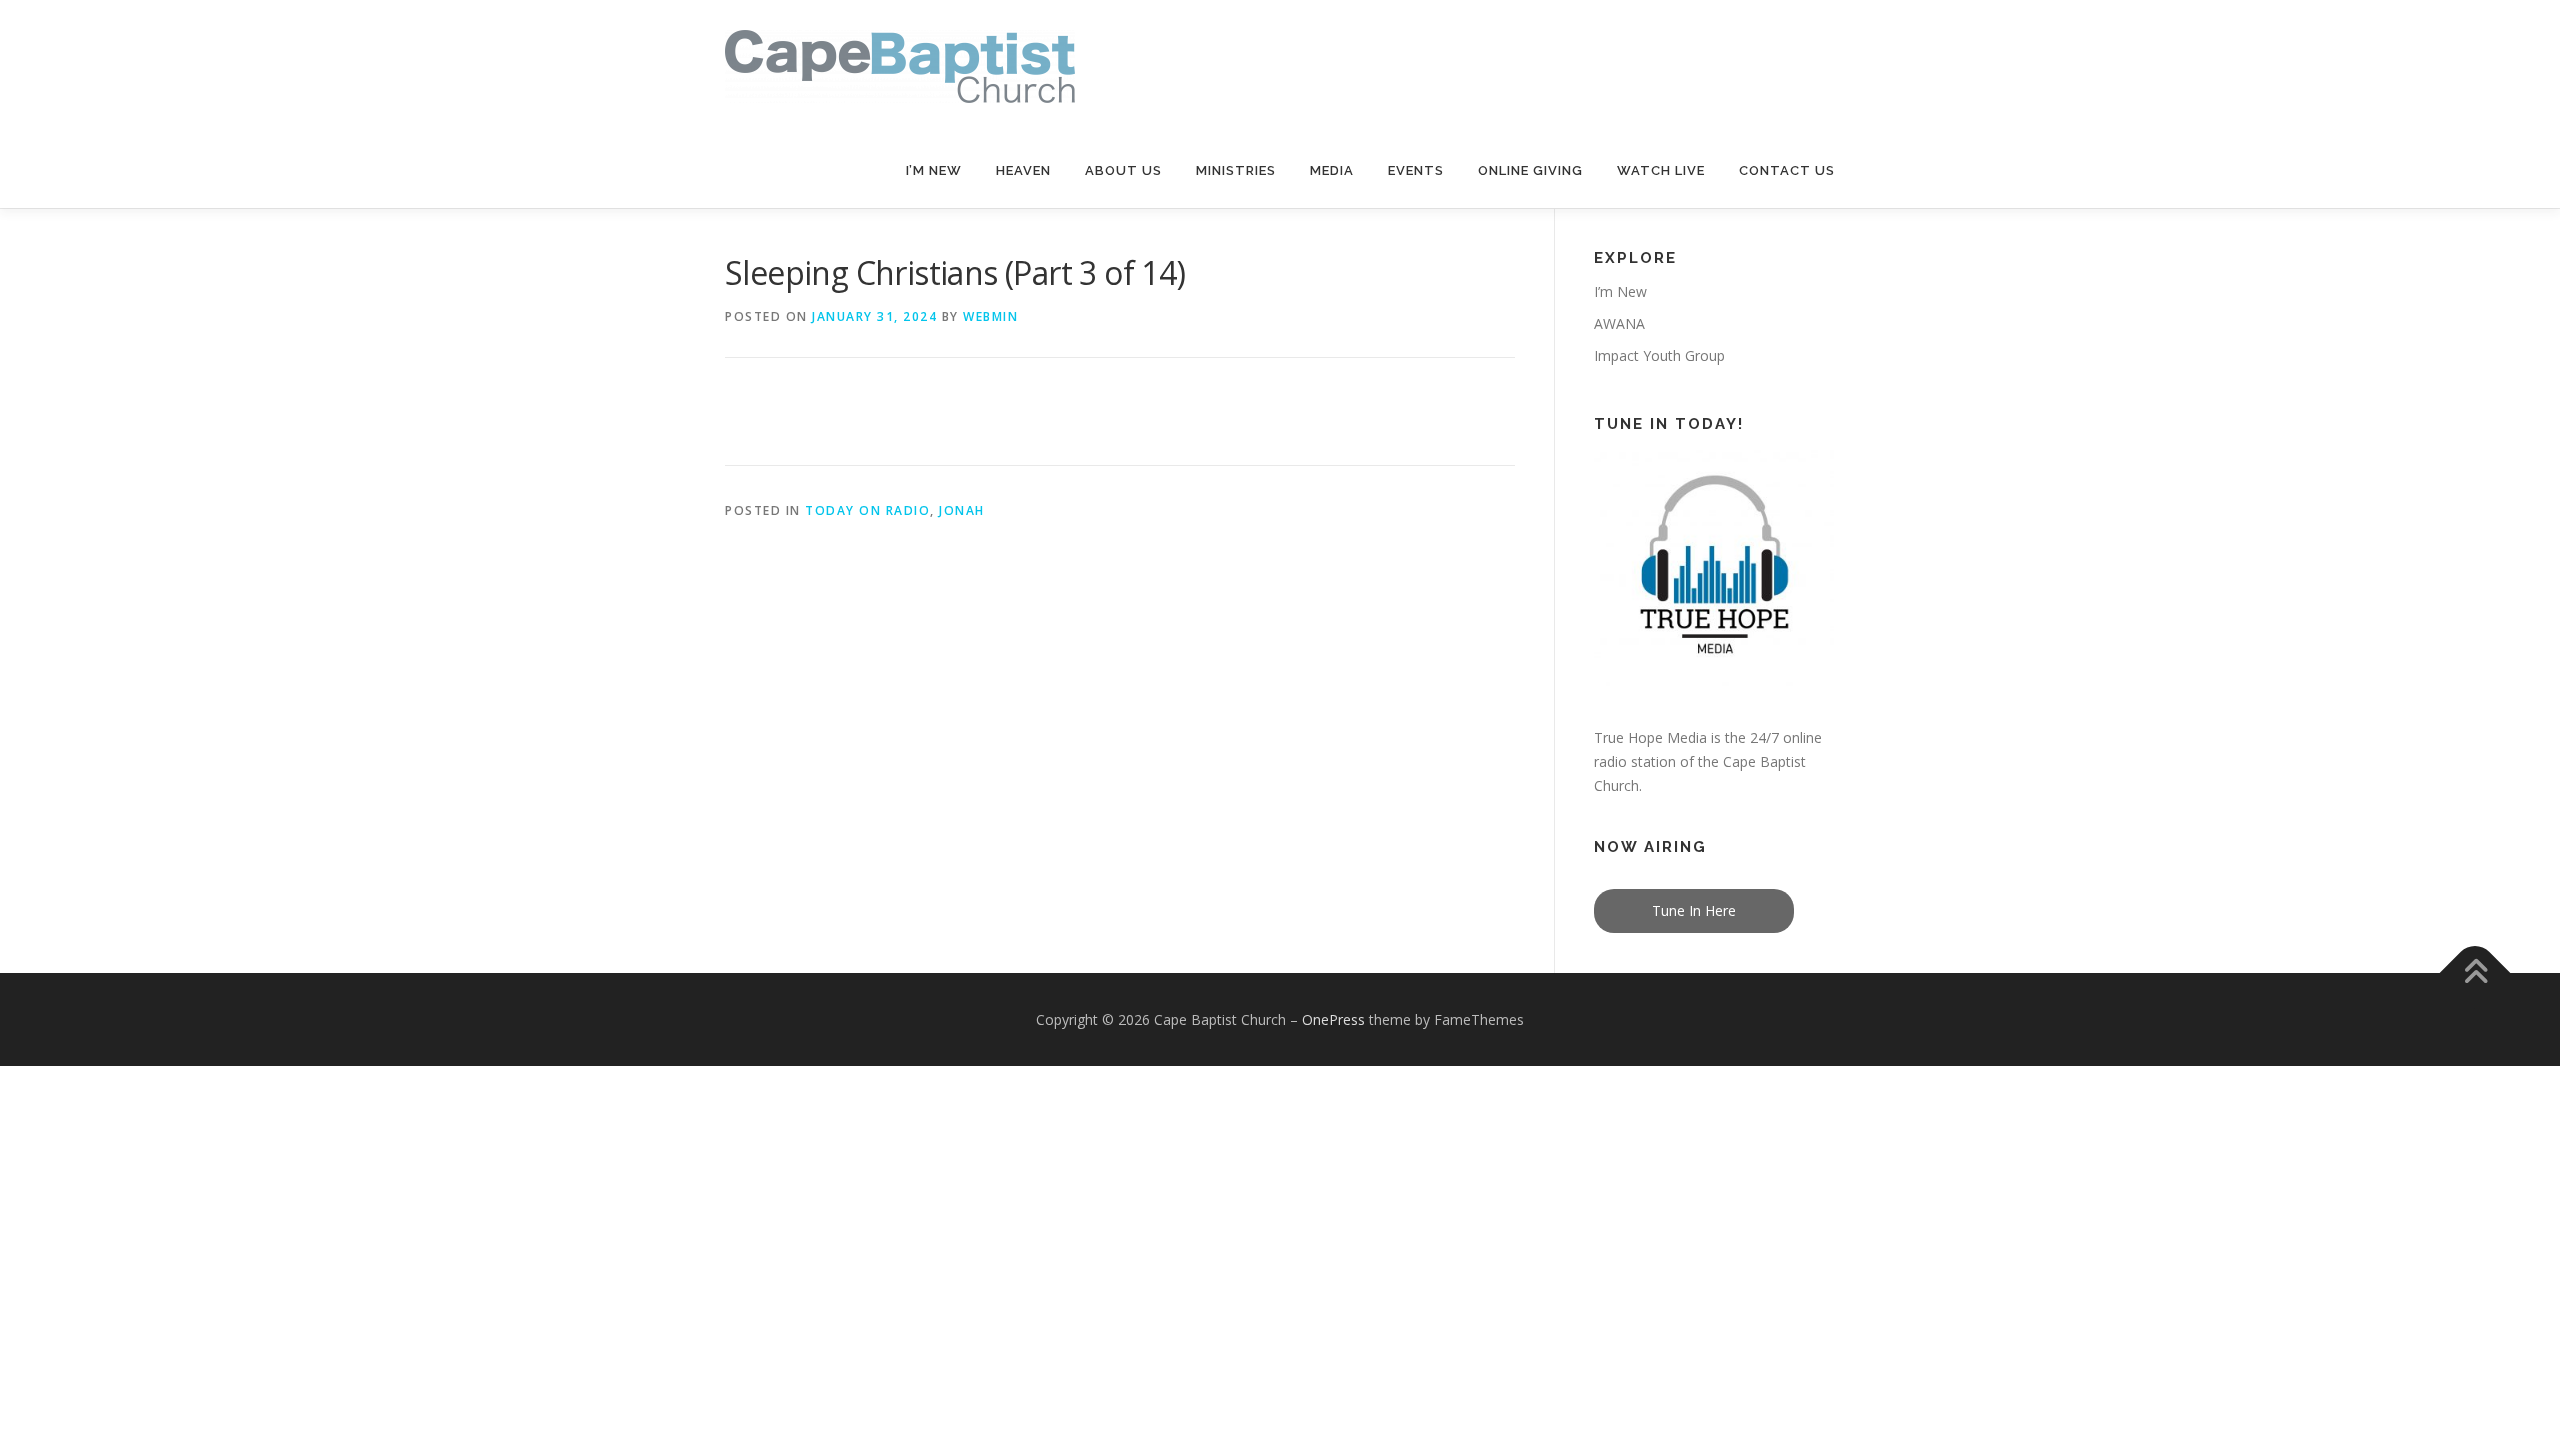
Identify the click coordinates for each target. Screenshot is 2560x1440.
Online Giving (1530, 170)
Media (1332, 170)
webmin (990, 316)
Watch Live (1661, 170)
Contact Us (1787, 170)
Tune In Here (1694, 910)
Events (1416, 170)
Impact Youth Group (1659, 355)
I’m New (934, 170)
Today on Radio (867, 510)
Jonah (962, 510)
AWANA (1619, 323)
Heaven (1023, 170)
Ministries (1236, 170)
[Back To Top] (2475, 972)
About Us (1123, 170)
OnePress (1333, 1019)
